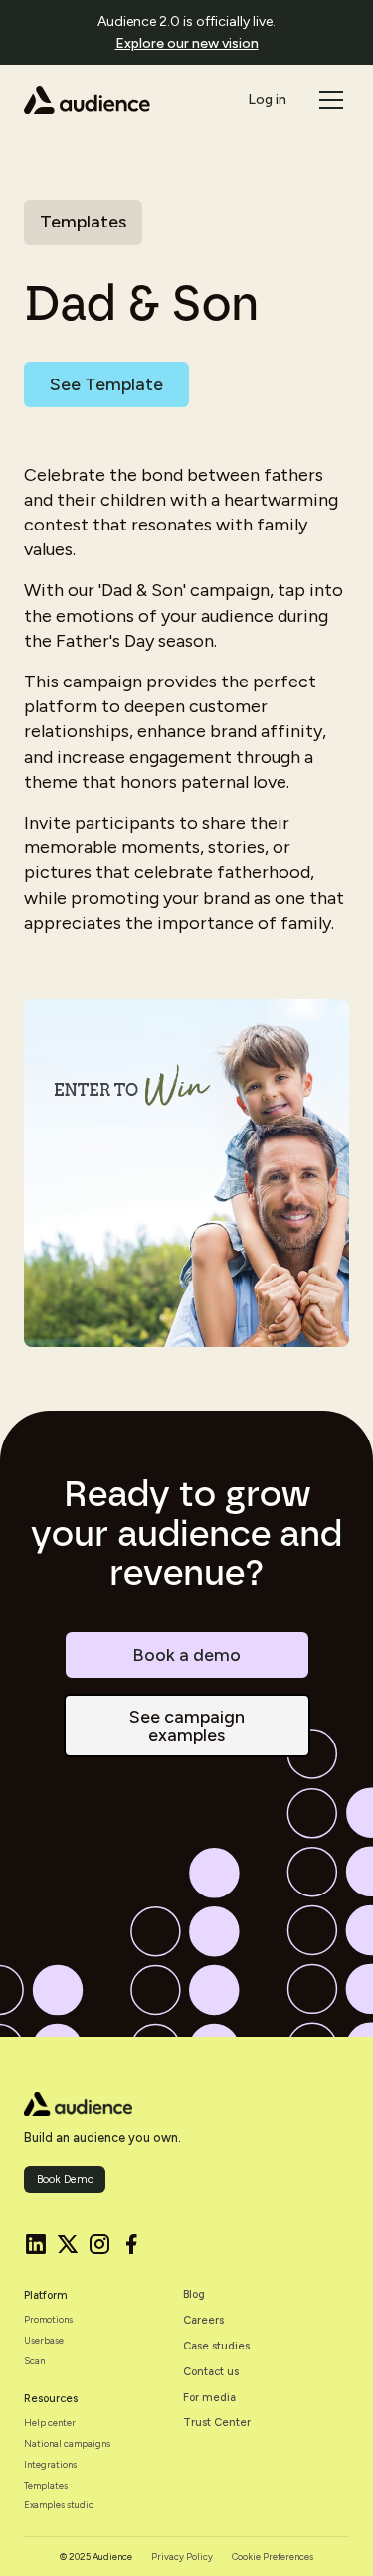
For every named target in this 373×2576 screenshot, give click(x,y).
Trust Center (217, 2423)
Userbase (44, 2340)
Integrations (50, 2464)
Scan (34, 2361)
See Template (106, 384)
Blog (194, 2294)
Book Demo (65, 2179)
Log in (267, 100)
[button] (328, 100)
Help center (50, 2423)
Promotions (48, 2319)
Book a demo (186, 1655)
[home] (87, 100)
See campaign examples (187, 1726)
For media (209, 2398)
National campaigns (67, 2443)
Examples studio (59, 2505)
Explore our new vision (187, 43)
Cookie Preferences (273, 2557)
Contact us (211, 2372)
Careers (203, 2320)
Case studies (216, 2346)
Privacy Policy (182, 2557)
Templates (46, 2485)
